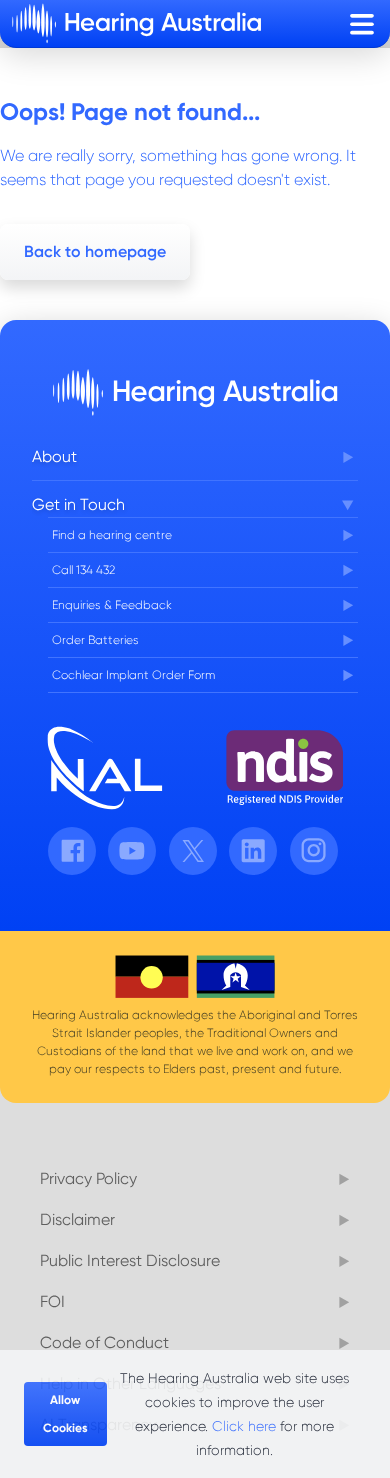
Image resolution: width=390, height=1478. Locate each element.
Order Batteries (95, 640)
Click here (244, 1426)
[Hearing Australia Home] (136, 23)
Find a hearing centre (112, 535)
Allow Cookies (65, 1414)
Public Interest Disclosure (130, 1260)
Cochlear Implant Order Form (133, 675)
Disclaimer (77, 1219)
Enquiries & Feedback (112, 605)
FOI (52, 1301)
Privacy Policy (88, 1178)
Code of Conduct (104, 1342)
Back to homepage (95, 251)
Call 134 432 (83, 570)
